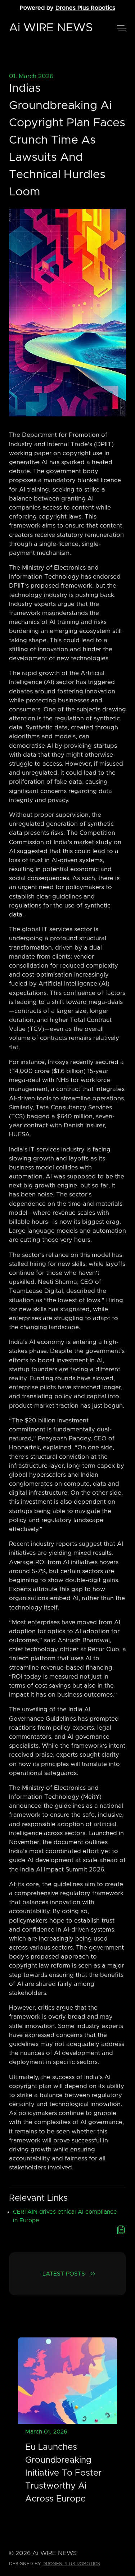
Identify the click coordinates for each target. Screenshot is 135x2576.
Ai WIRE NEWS (51, 28)
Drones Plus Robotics (85, 8)
